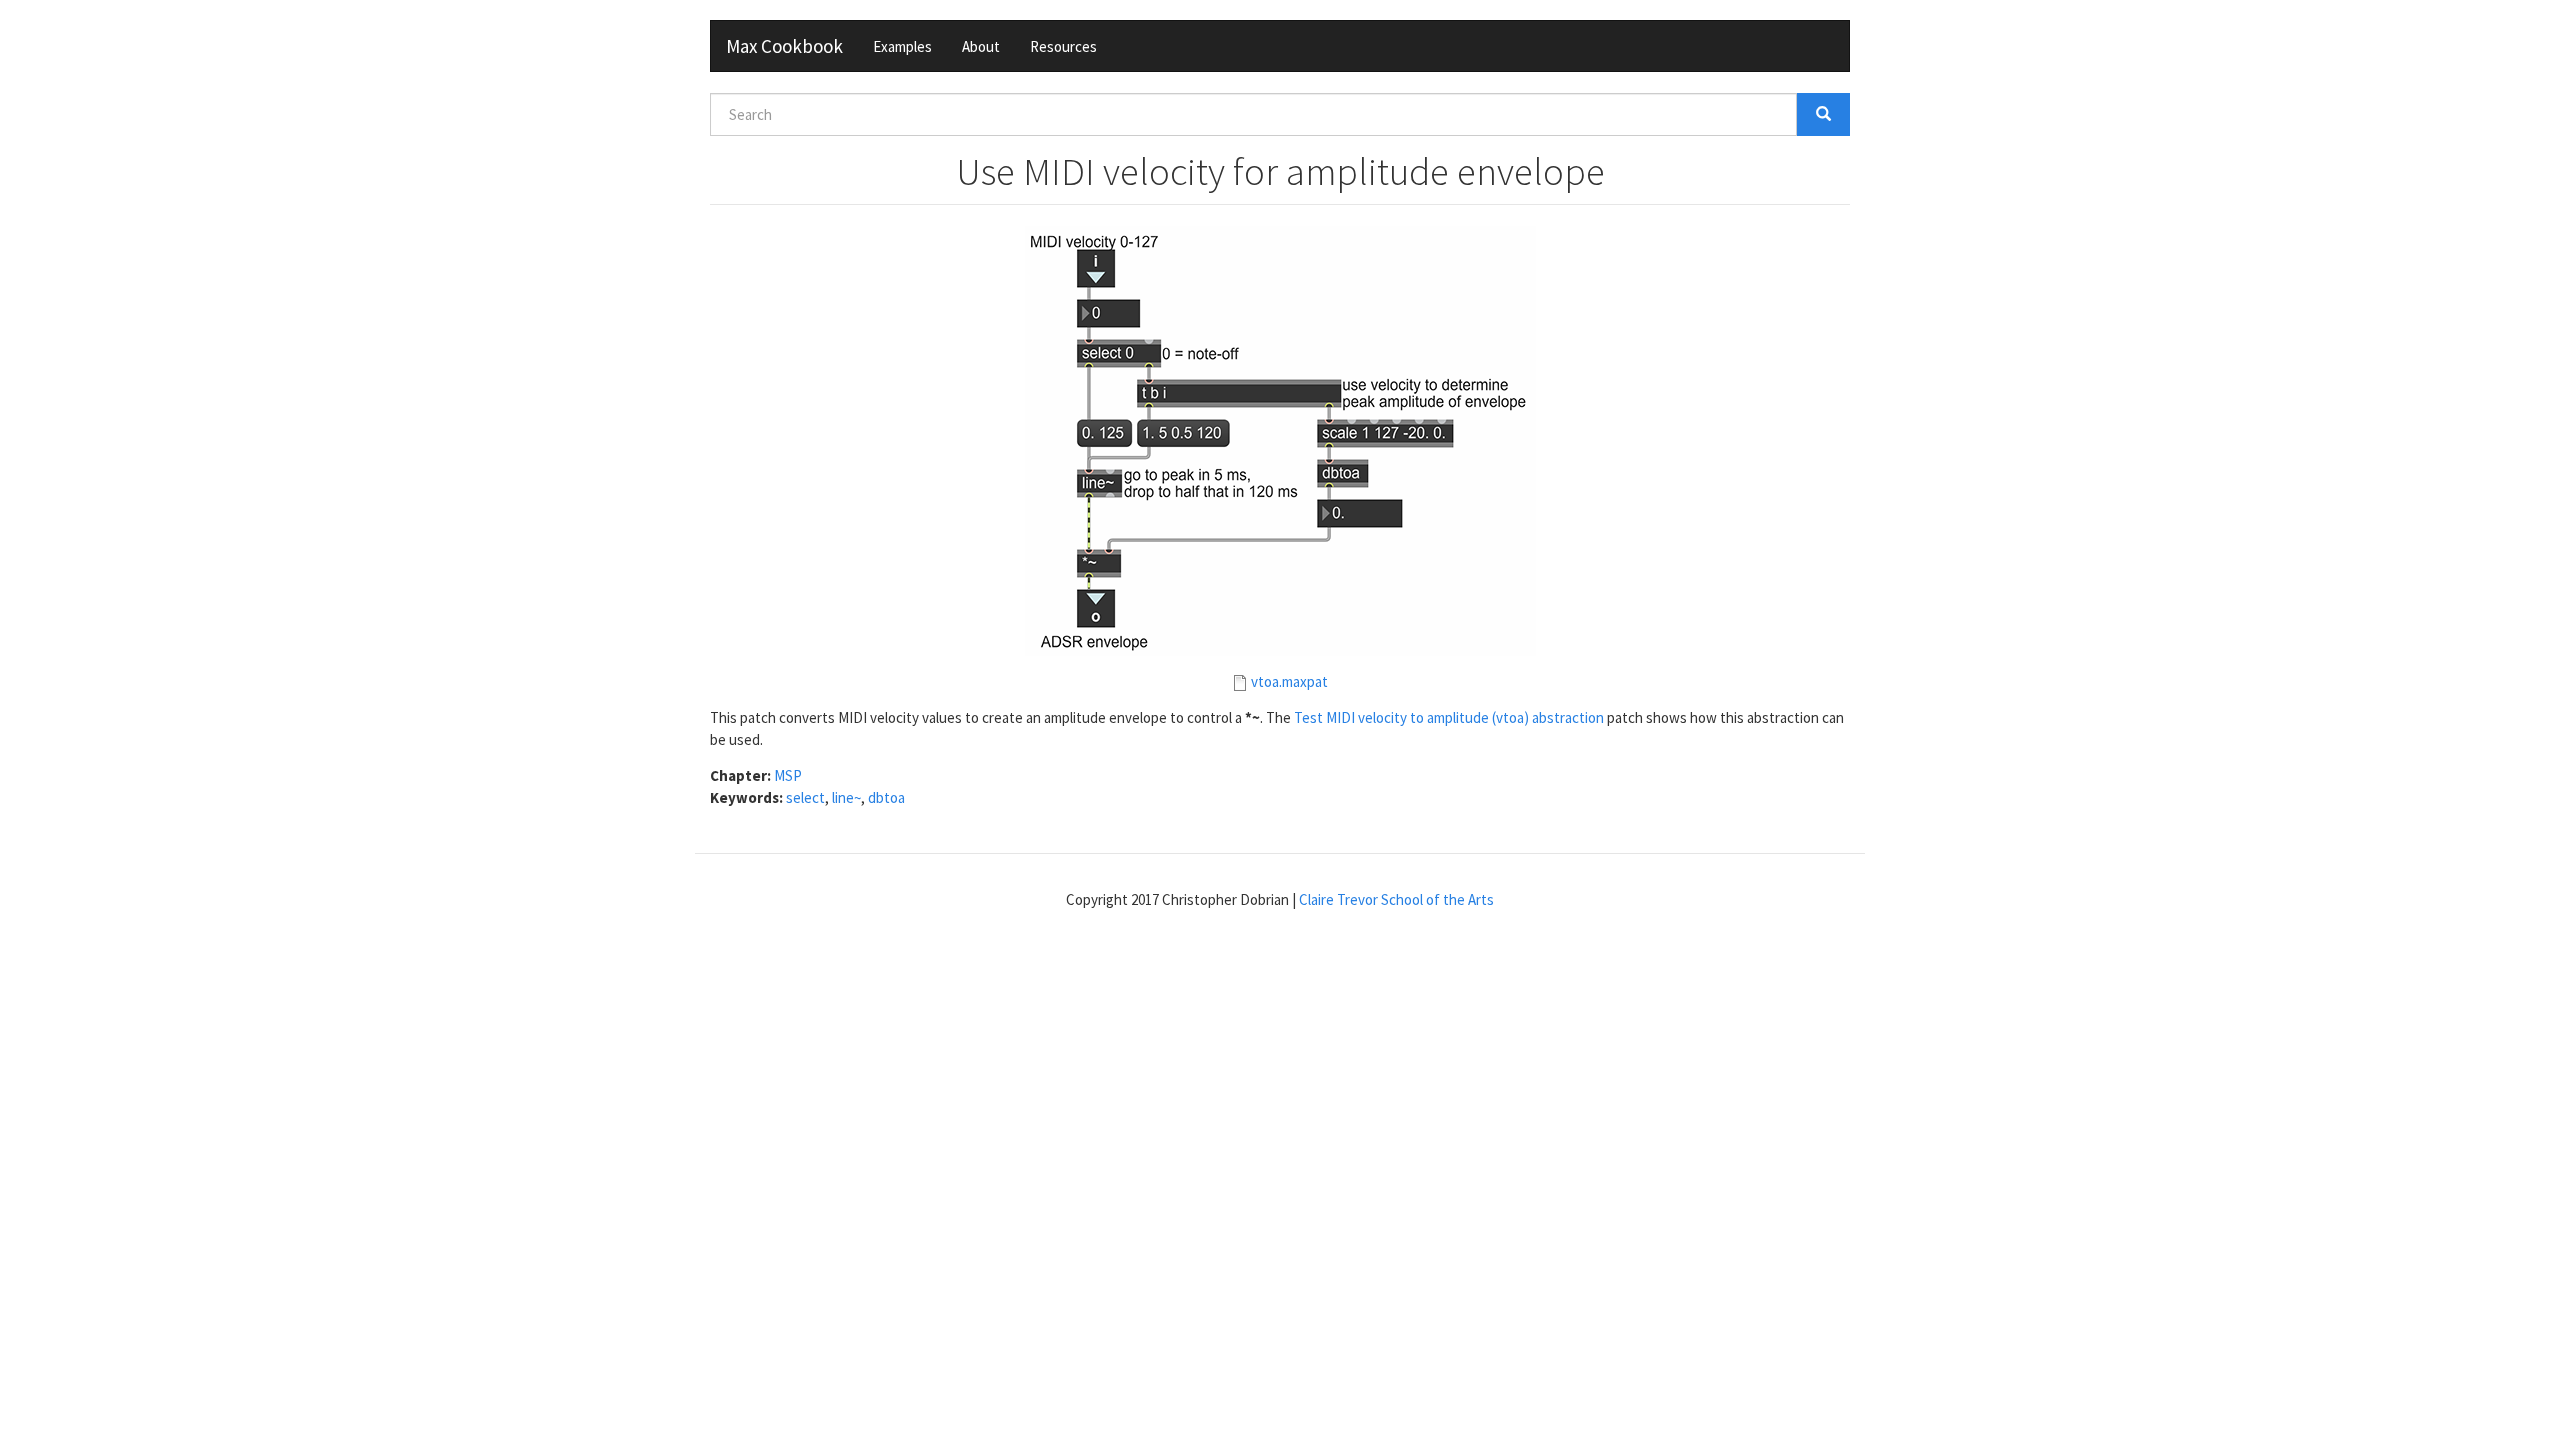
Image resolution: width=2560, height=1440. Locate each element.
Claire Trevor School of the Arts (1396, 899)
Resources (1063, 46)
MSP (788, 775)
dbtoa (886, 797)
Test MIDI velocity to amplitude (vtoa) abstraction (1449, 717)
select (805, 797)
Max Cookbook (784, 46)
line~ (846, 797)
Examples (902, 46)
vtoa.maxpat (1289, 681)
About (981, 46)
